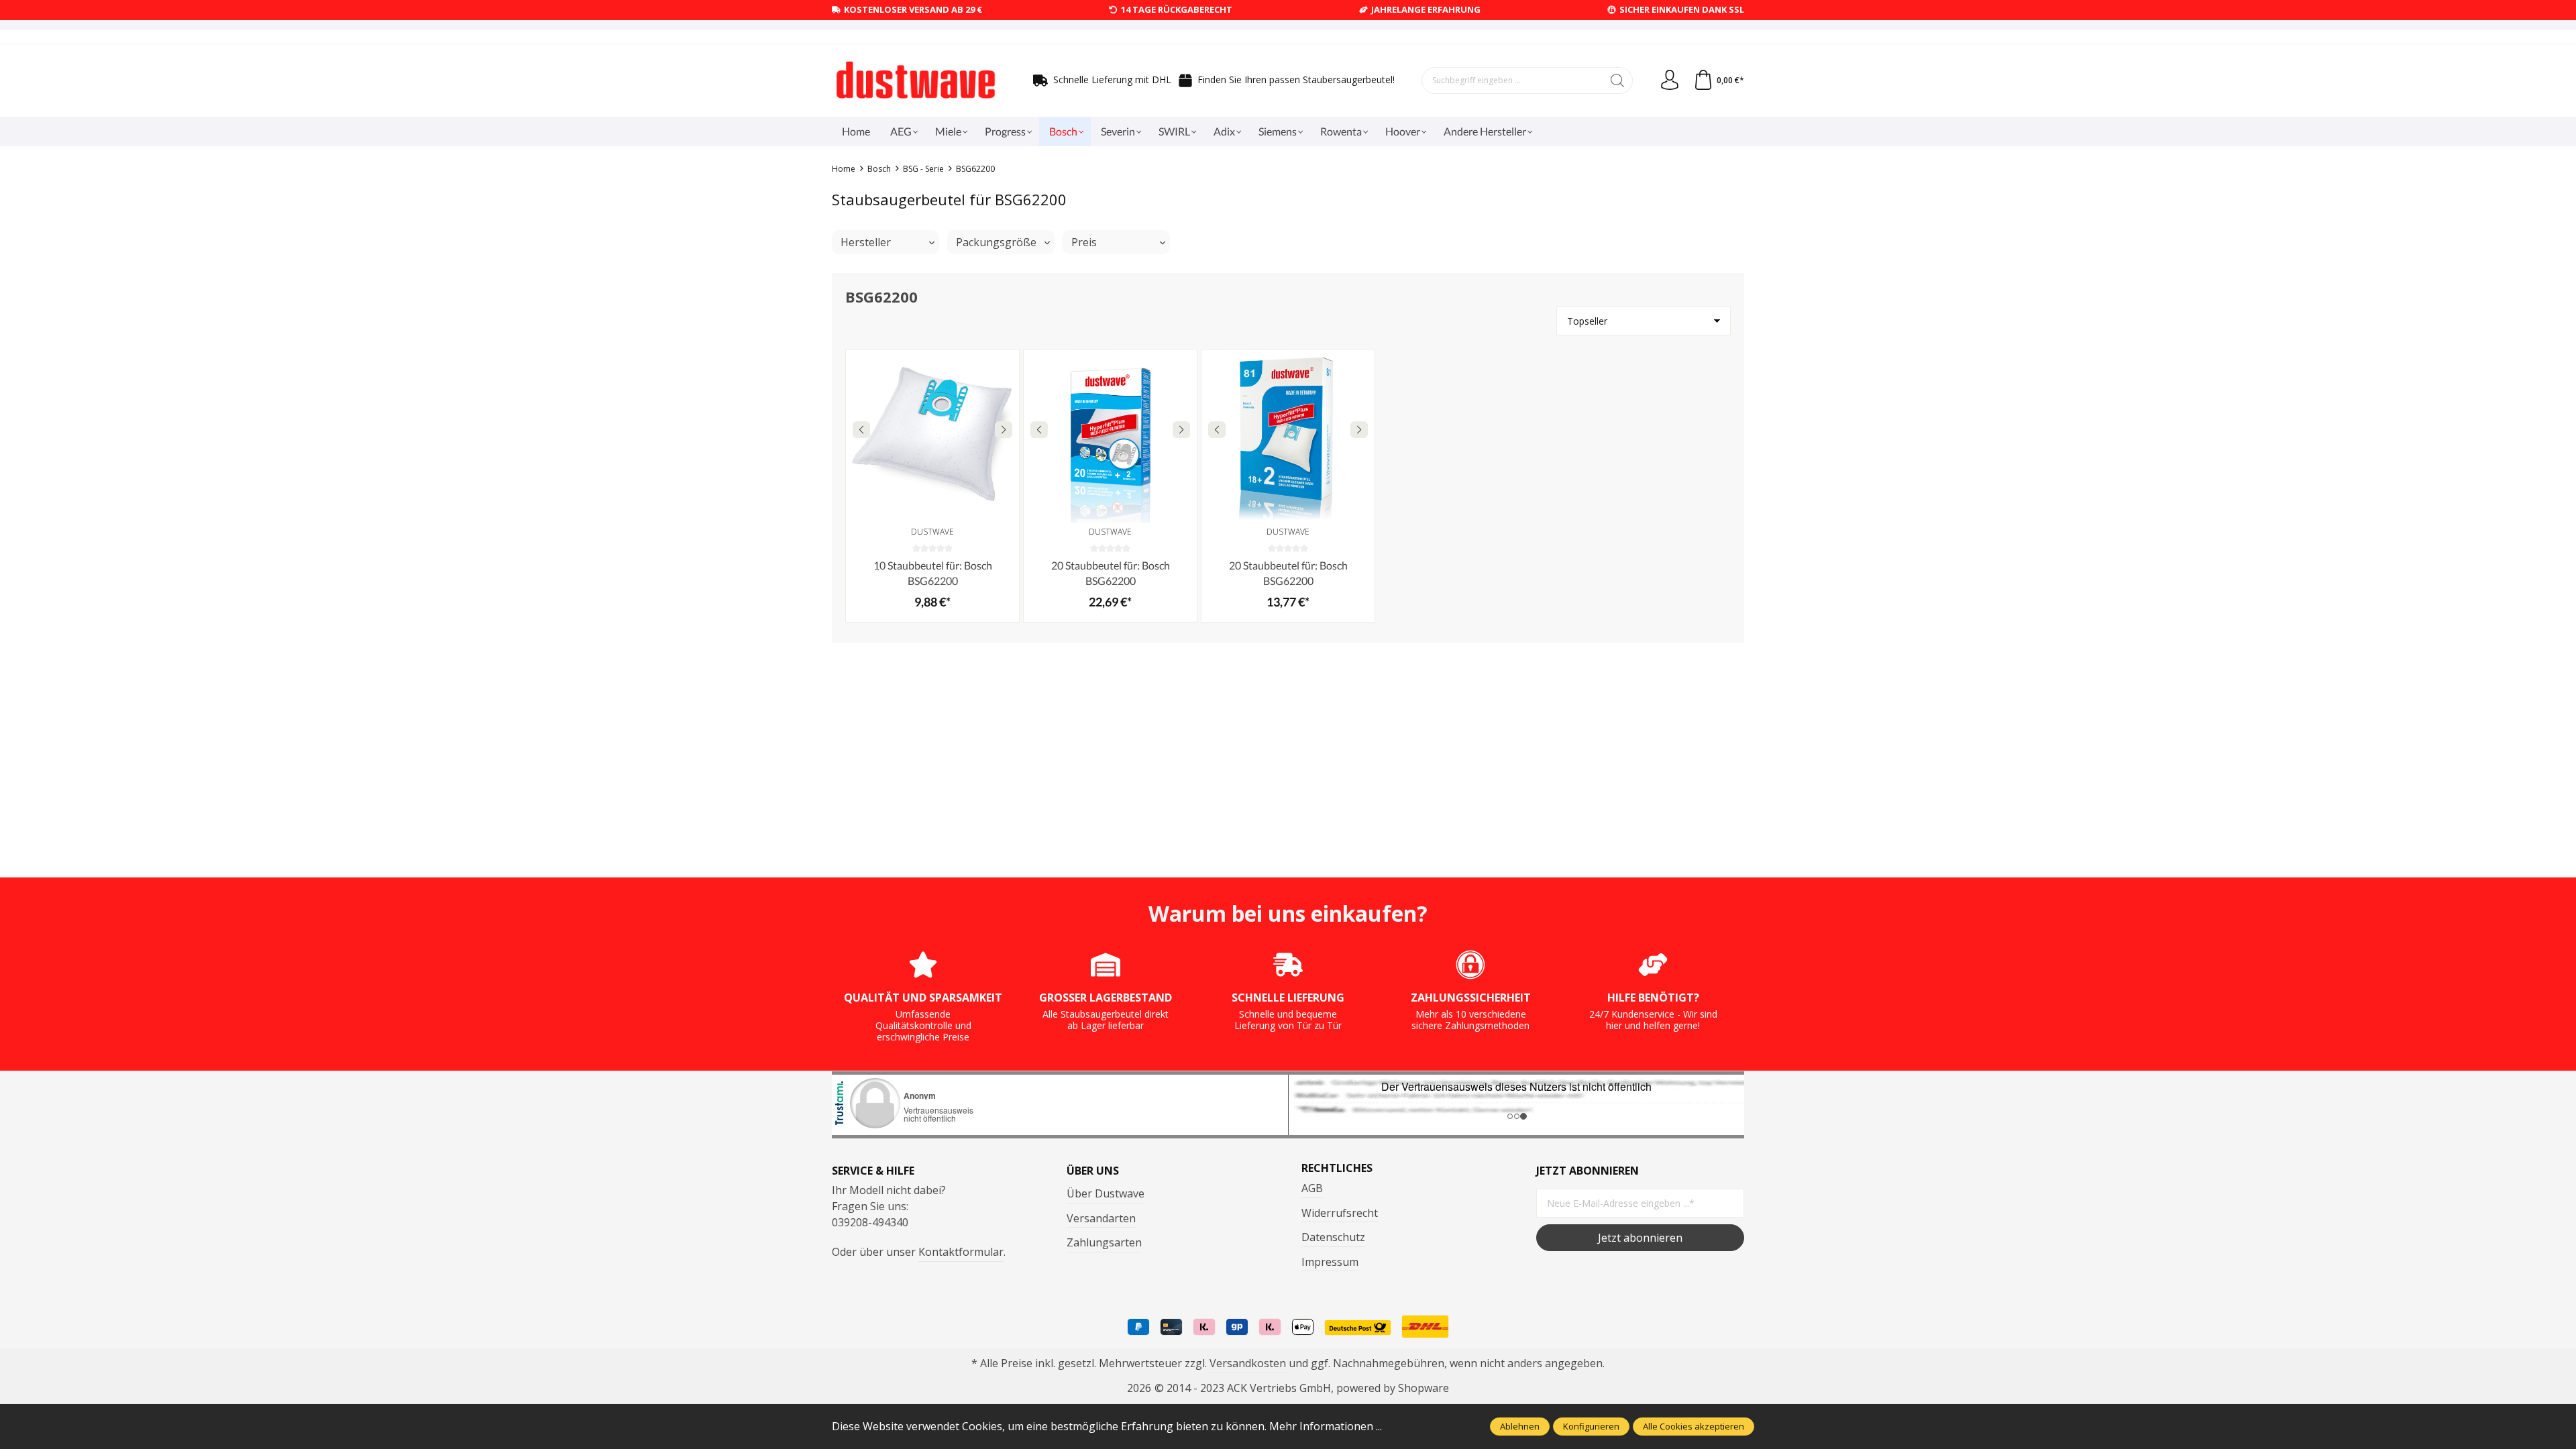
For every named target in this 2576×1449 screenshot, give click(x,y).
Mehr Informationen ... (1326, 1426)
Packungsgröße (996, 242)
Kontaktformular (961, 1252)
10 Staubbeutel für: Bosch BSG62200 (933, 573)
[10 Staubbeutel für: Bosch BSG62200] (932, 436)
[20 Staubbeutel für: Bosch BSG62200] (1110, 436)
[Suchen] (1618, 80)
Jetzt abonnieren (1640, 1238)
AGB (1312, 1188)
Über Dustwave (1106, 1193)
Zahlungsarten (1104, 1242)
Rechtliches (1337, 1168)
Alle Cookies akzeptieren (1694, 1426)
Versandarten (1101, 1218)
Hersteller (866, 242)
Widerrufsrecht (1340, 1213)
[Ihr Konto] (1670, 80)
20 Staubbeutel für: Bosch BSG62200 (1111, 573)
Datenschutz (1333, 1237)
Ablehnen (1520, 1426)
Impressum (1330, 1262)
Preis (1084, 242)
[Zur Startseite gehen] (916, 80)
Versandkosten (1248, 1363)
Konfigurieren (1591, 1426)
